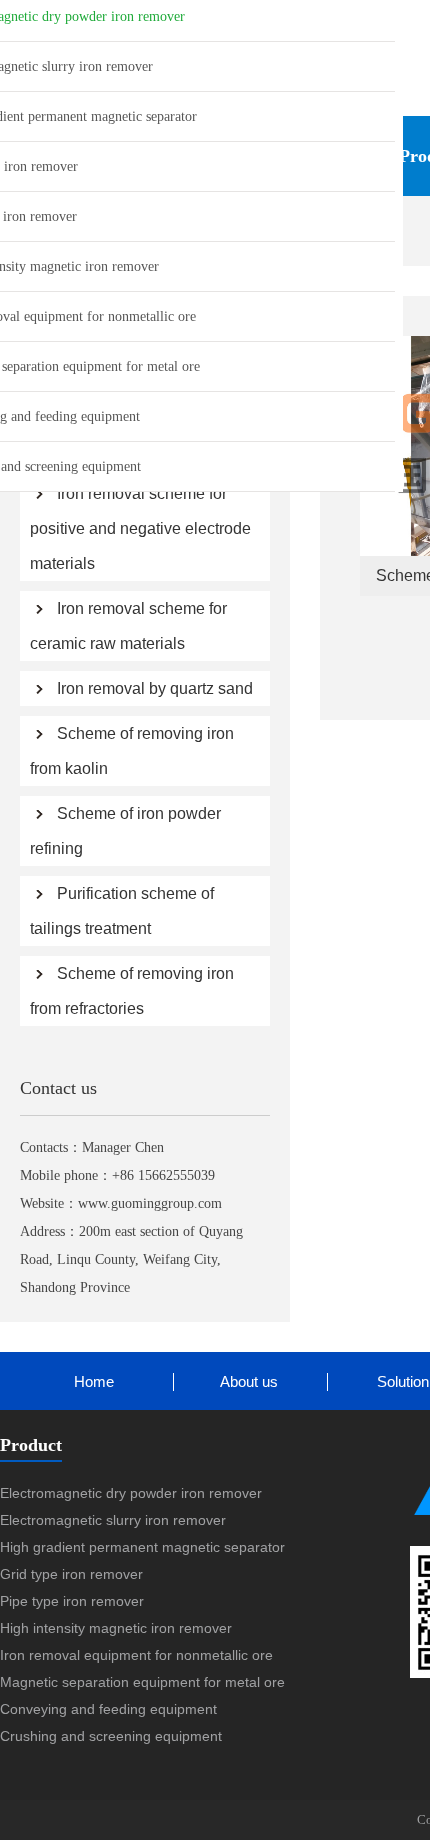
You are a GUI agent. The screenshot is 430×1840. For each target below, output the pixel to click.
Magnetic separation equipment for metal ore (142, 1682)
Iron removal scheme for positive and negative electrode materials (140, 528)
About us (249, 1381)
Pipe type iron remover (72, 1601)
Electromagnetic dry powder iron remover (131, 1493)
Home (94, 1381)
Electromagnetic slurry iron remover (113, 1520)
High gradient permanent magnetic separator (142, 1547)
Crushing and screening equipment (111, 1736)
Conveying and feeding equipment (108, 1709)
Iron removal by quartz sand (155, 688)
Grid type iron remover (71, 1574)
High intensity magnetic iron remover (116, 1628)
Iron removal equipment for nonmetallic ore (136, 1655)
